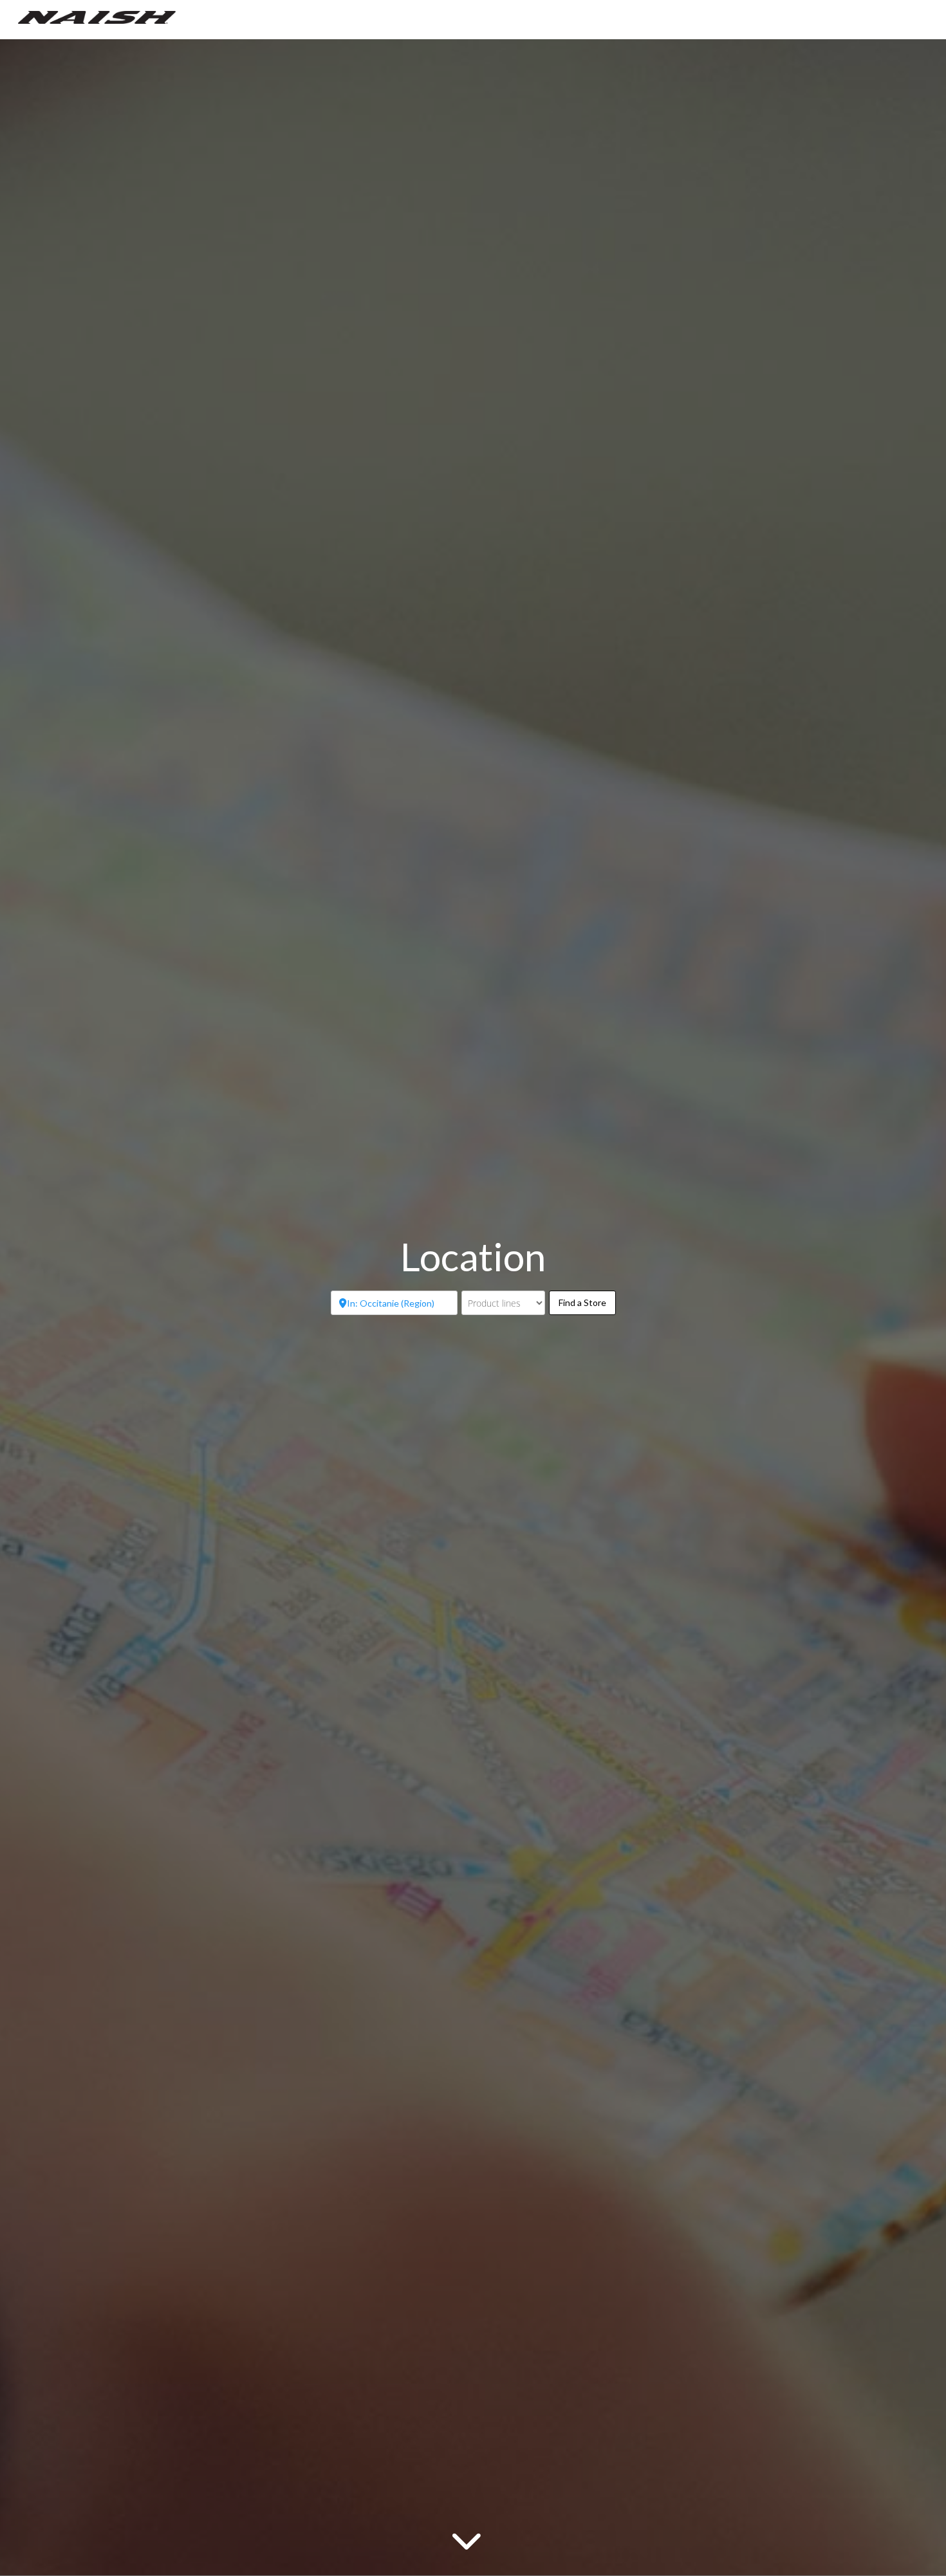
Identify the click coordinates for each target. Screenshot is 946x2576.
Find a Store (587, 1302)
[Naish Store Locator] (97, 16)
